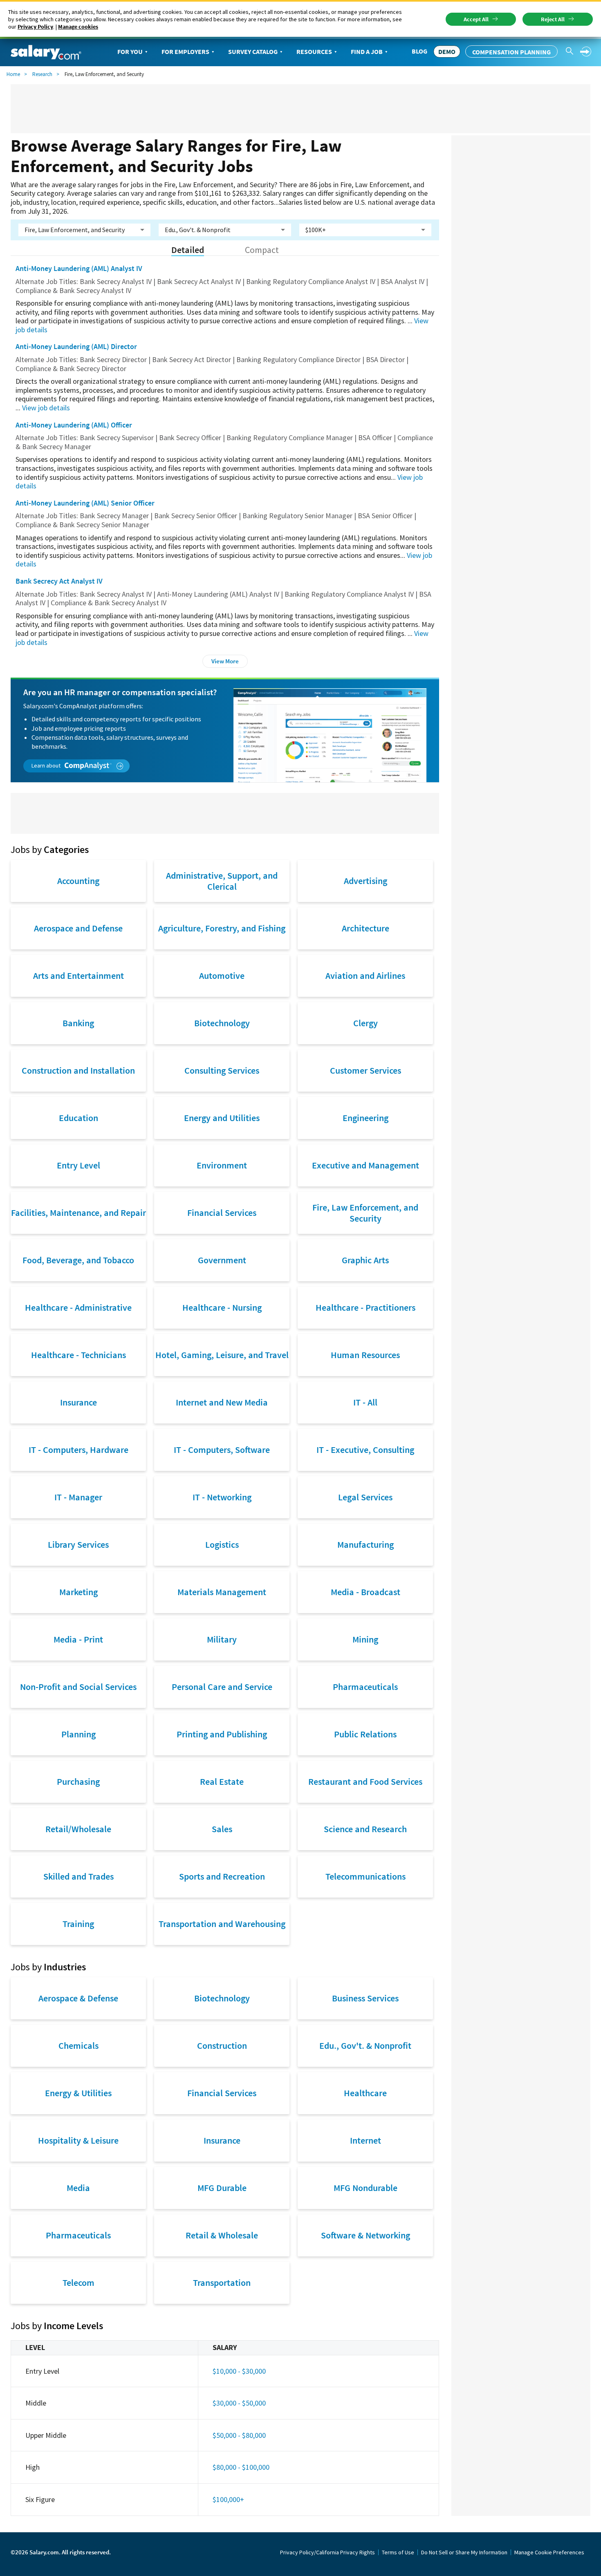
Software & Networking (366, 2235)
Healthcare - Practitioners (366, 1307)
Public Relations (365, 1734)
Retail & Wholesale (222, 2235)
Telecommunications (366, 1876)
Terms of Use (398, 2552)
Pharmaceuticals (365, 1687)
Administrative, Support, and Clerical (222, 881)
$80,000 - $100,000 (241, 2467)
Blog (419, 51)
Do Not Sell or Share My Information (464, 2552)
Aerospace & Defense (78, 1998)
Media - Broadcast (366, 1592)
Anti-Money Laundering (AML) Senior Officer (85, 503)
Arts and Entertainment (78, 976)
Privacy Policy (35, 27)
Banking (78, 1023)
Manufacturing (366, 1544)
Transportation (222, 2283)
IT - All (365, 1402)
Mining (365, 1639)
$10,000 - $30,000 (239, 2371)
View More (225, 661)
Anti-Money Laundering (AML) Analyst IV (79, 268)
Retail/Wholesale (78, 1829)
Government (222, 1260)
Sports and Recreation (222, 1876)
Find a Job (367, 51)
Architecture (366, 928)
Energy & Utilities (78, 2093)
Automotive (222, 976)
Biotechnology (222, 1023)
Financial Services (222, 1213)
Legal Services (365, 1497)
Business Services (365, 1998)
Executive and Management (366, 1165)
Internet (366, 2140)
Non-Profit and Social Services (78, 1687)
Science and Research (365, 1829)
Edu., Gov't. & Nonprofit (365, 2046)
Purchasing (78, 1781)
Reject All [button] (553, 19)
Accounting (78, 881)
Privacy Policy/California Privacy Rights (327, 2552)
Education (78, 1118)
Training (78, 1924)
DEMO (447, 51)
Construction (222, 2046)
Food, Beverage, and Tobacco (78, 1260)
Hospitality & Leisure (78, 2140)
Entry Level (78, 1165)
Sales (222, 1829)
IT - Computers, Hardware (78, 1450)
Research (42, 74)
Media (78, 2188)
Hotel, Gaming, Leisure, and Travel (222, 1355)
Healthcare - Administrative (78, 1307)
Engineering (366, 1118)
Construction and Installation (78, 1070)
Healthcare (365, 2093)
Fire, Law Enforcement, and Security (365, 1213)
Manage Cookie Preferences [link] (549, 2552)
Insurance (78, 1402)
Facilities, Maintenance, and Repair (78, 1213)
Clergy (366, 1023)
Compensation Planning (511, 52)
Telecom (78, 2283)
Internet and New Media (222, 1402)
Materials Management (222, 1592)
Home (13, 74)
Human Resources (365, 1355)
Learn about (47, 765)
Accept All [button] (476, 19)
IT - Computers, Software (222, 1450)
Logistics (222, 1544)
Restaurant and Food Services (365, 1781)
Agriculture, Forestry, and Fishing (222, 928)
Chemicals (78, 2046)
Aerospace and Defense (78, 928)
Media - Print (78, 1639)
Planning (78, 1734)
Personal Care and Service (222, 1687)
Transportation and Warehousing (222, 1924)
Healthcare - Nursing (222, 1307)
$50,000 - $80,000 (239, 2435)
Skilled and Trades (78, 1876)
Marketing (78, 1592)
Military (222, 1639)
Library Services (78, 1544)
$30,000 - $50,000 (239, 2403)
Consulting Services (222, 1070)
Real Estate (222, 1781)
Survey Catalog (253, 51)
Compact (262, 250)
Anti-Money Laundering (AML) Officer (74, 425)
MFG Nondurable (366, 2188)
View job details (46, 408)
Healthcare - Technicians (78, 1355)
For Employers (185, 51)
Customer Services (366, 1070)
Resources (314, 51)
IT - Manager (78, 1497)
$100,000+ (228, 2499)
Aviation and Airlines (365, 976)
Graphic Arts (365, 1260)
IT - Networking (222, 1497)
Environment (222, 1165)
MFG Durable (222, 2188)
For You (130, 51)
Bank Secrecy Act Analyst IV (59, 581)
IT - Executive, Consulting (365, 1450)
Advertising (366, 881)
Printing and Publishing (222, 1734)
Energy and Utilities (222, 1118)
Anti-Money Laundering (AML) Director (76, 346)
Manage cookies (78, 27)
